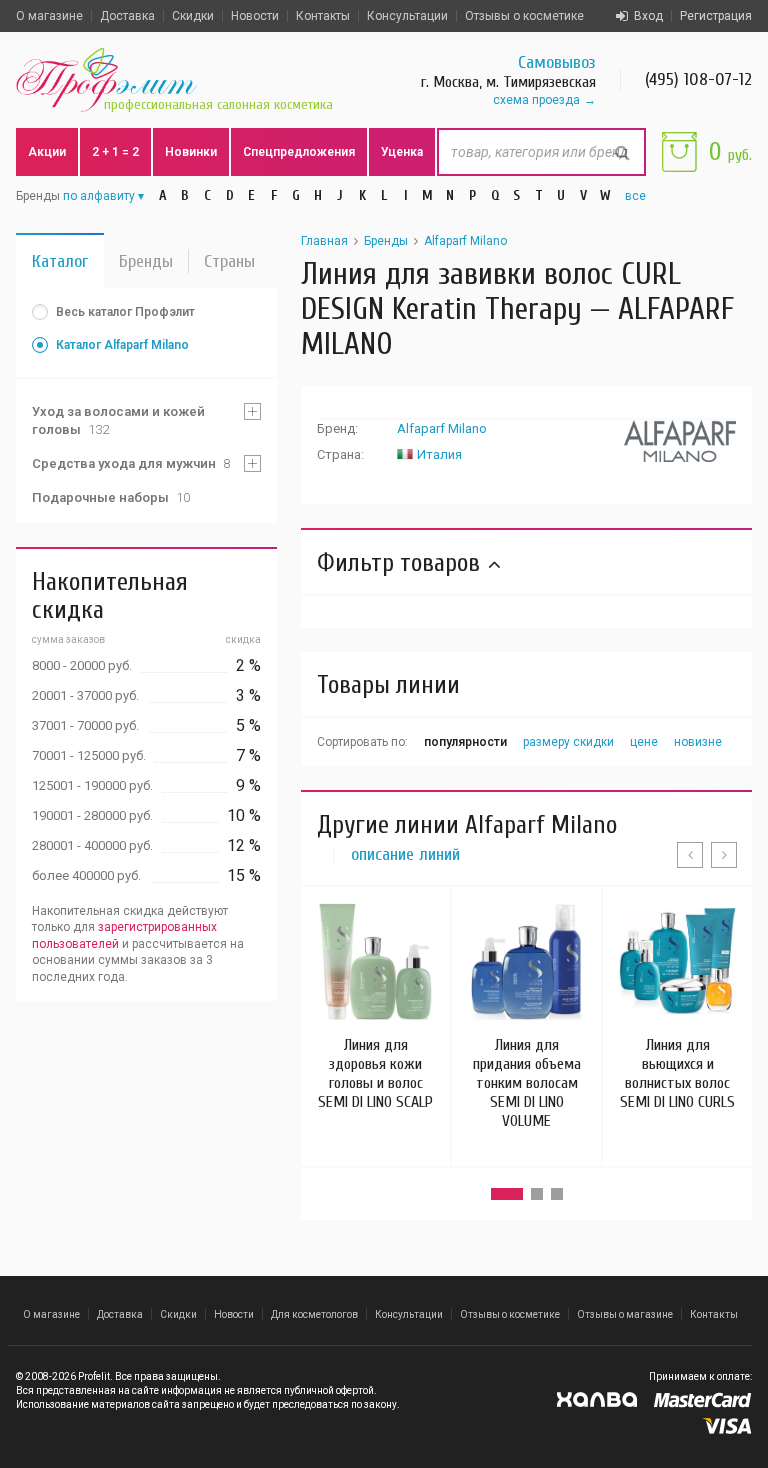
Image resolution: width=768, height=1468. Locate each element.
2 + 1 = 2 (115, 152)
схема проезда (536, 100)
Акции (47, 152)
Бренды (146, 261)
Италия (439, 454)
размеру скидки (568, 742)
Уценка (402, 152)
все (635, 196)
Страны (229, 261)
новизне (698, 742)
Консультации (407, 16)
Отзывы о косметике (524, 16)
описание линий (405, 855)
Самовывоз (557, 62)
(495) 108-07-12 (698, 79)
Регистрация (716, 16)
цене (644, 742)
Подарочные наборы (111, 497)
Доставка (127, 16)
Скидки (193, 16)
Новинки (191, 152)
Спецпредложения (299, 152)
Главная (324, 241)
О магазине (49, 16)
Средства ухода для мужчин (131, 463)
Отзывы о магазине (625, 1314)
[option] (375, 1007)
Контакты (323, 16)
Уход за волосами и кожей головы (118, 420)
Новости (255, 16)
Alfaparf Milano (465, 241)
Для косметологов (314, 1314)
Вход (648, 16)
